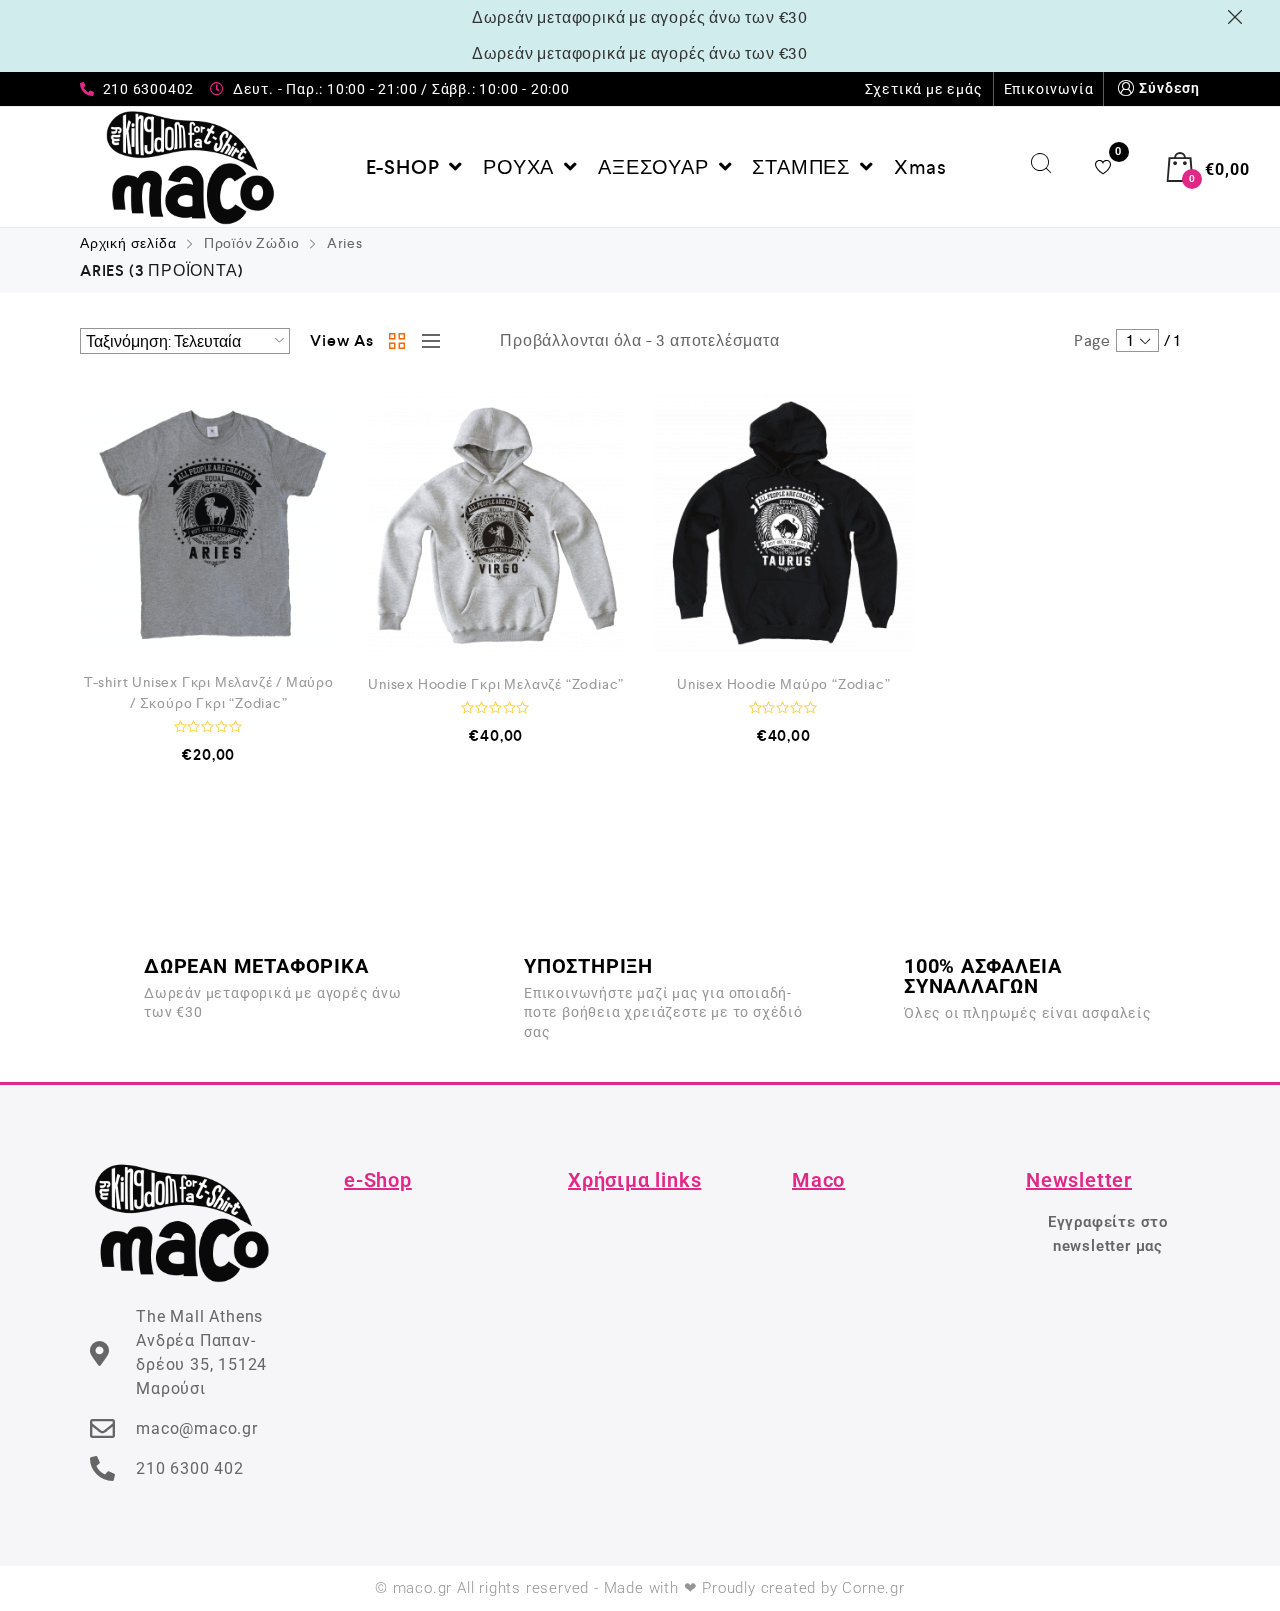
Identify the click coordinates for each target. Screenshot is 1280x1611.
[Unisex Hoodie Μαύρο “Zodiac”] (784, 523)
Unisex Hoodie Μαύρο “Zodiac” (783, 684)
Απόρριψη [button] (1238, 17)
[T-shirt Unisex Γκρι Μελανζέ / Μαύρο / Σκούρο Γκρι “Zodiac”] (209, 523)
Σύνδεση (1169, 88)
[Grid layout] (398, 341)
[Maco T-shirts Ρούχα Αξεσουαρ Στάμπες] (190, 167)
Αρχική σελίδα (128, 243)
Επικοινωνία (1049, 89)
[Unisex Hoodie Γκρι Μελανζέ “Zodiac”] (497, 523)
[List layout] (426, 341)
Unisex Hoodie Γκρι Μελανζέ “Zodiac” (496, 684)
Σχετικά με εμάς (924, 89)
